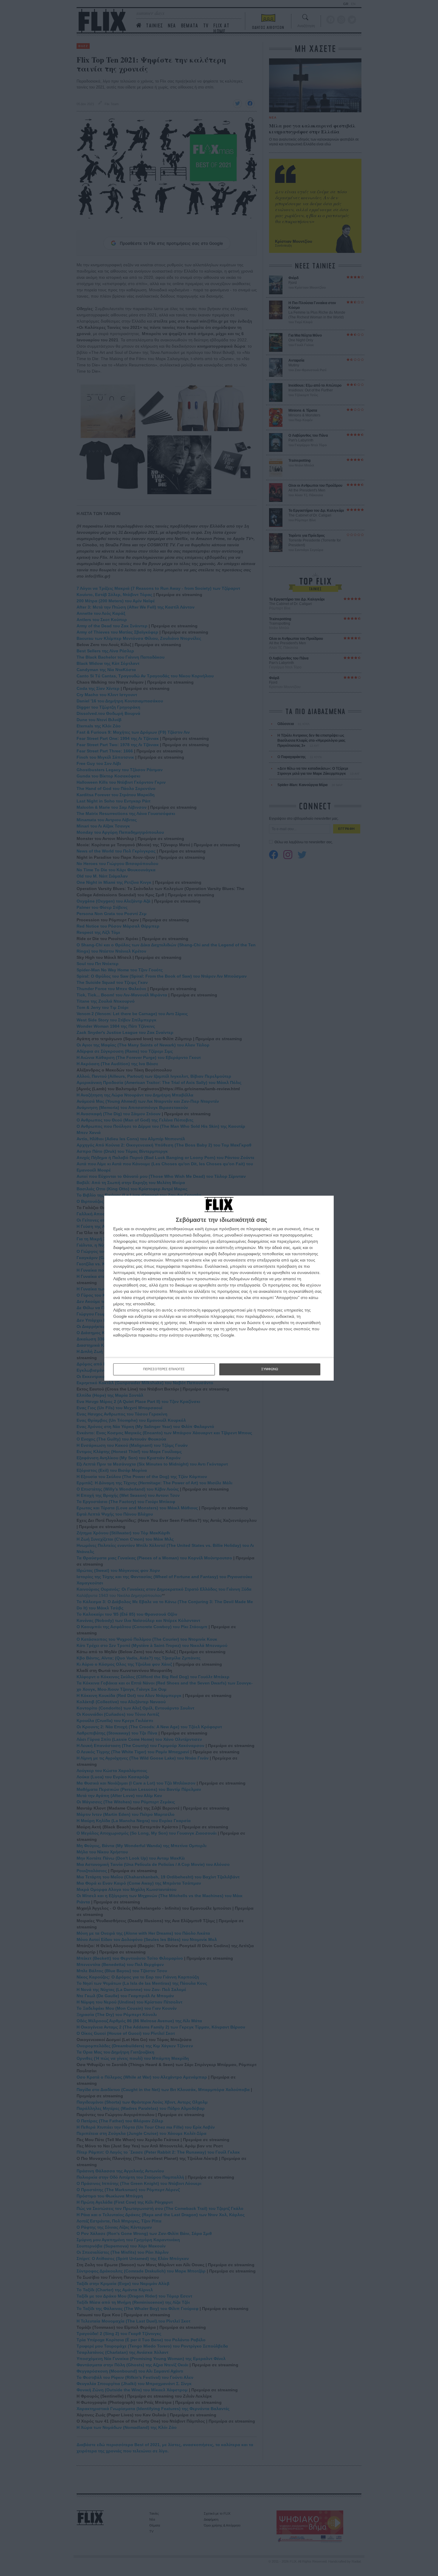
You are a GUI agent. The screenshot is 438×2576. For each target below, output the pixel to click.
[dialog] (219, 1288)
